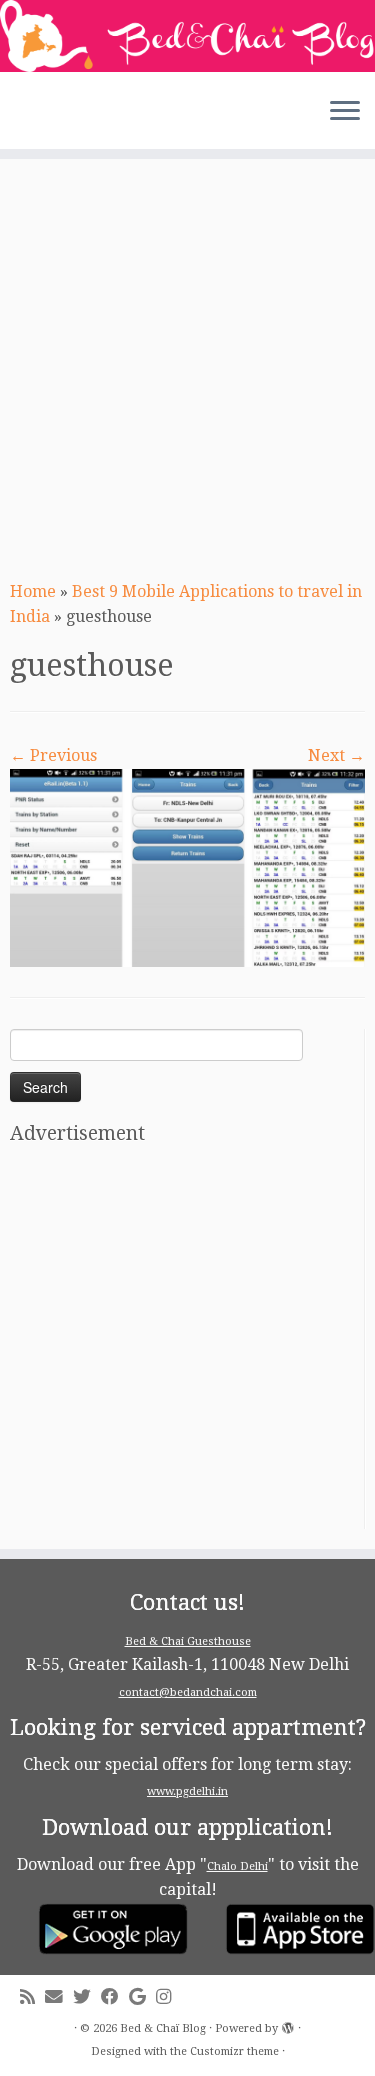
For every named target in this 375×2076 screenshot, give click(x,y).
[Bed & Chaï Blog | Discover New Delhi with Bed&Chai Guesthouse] (187, 36)
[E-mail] (59, 1997)
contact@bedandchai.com (188, 1692)
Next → (336, 755)
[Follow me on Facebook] (115, 1997)
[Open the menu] (345, 113)
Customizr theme (234, 2051)
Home (33, 591)
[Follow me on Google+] (142, 1997)
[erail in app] (187, 866)
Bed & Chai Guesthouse (188, 1641)
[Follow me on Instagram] (168, 1997)
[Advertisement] (187, 366)
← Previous (53, 755)
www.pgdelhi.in (187, 1791)
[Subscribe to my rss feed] (32, 1997)
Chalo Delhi (237, 1866)
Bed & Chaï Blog (163, 2028)
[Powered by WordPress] (288, 2025)
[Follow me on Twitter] (87, 1997)
